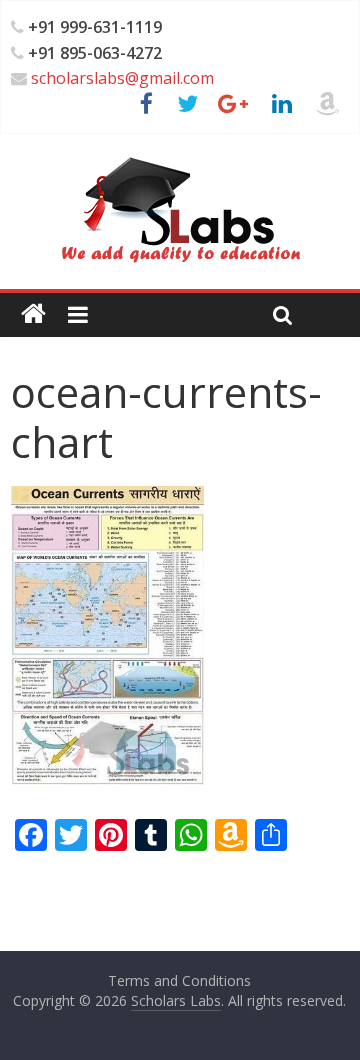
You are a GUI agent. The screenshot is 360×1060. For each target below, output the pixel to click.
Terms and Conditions (179, 980)
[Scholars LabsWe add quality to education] (179, 156)
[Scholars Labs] (33, 314)
